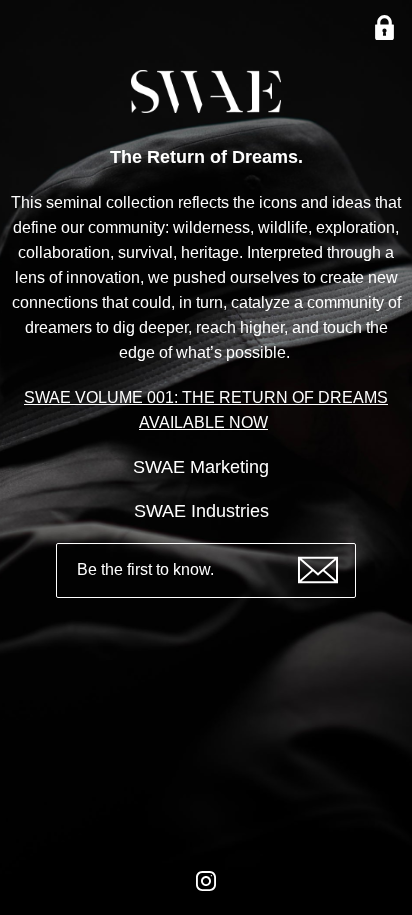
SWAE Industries (204, 511)
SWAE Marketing (203, 467)
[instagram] (206, 896)
